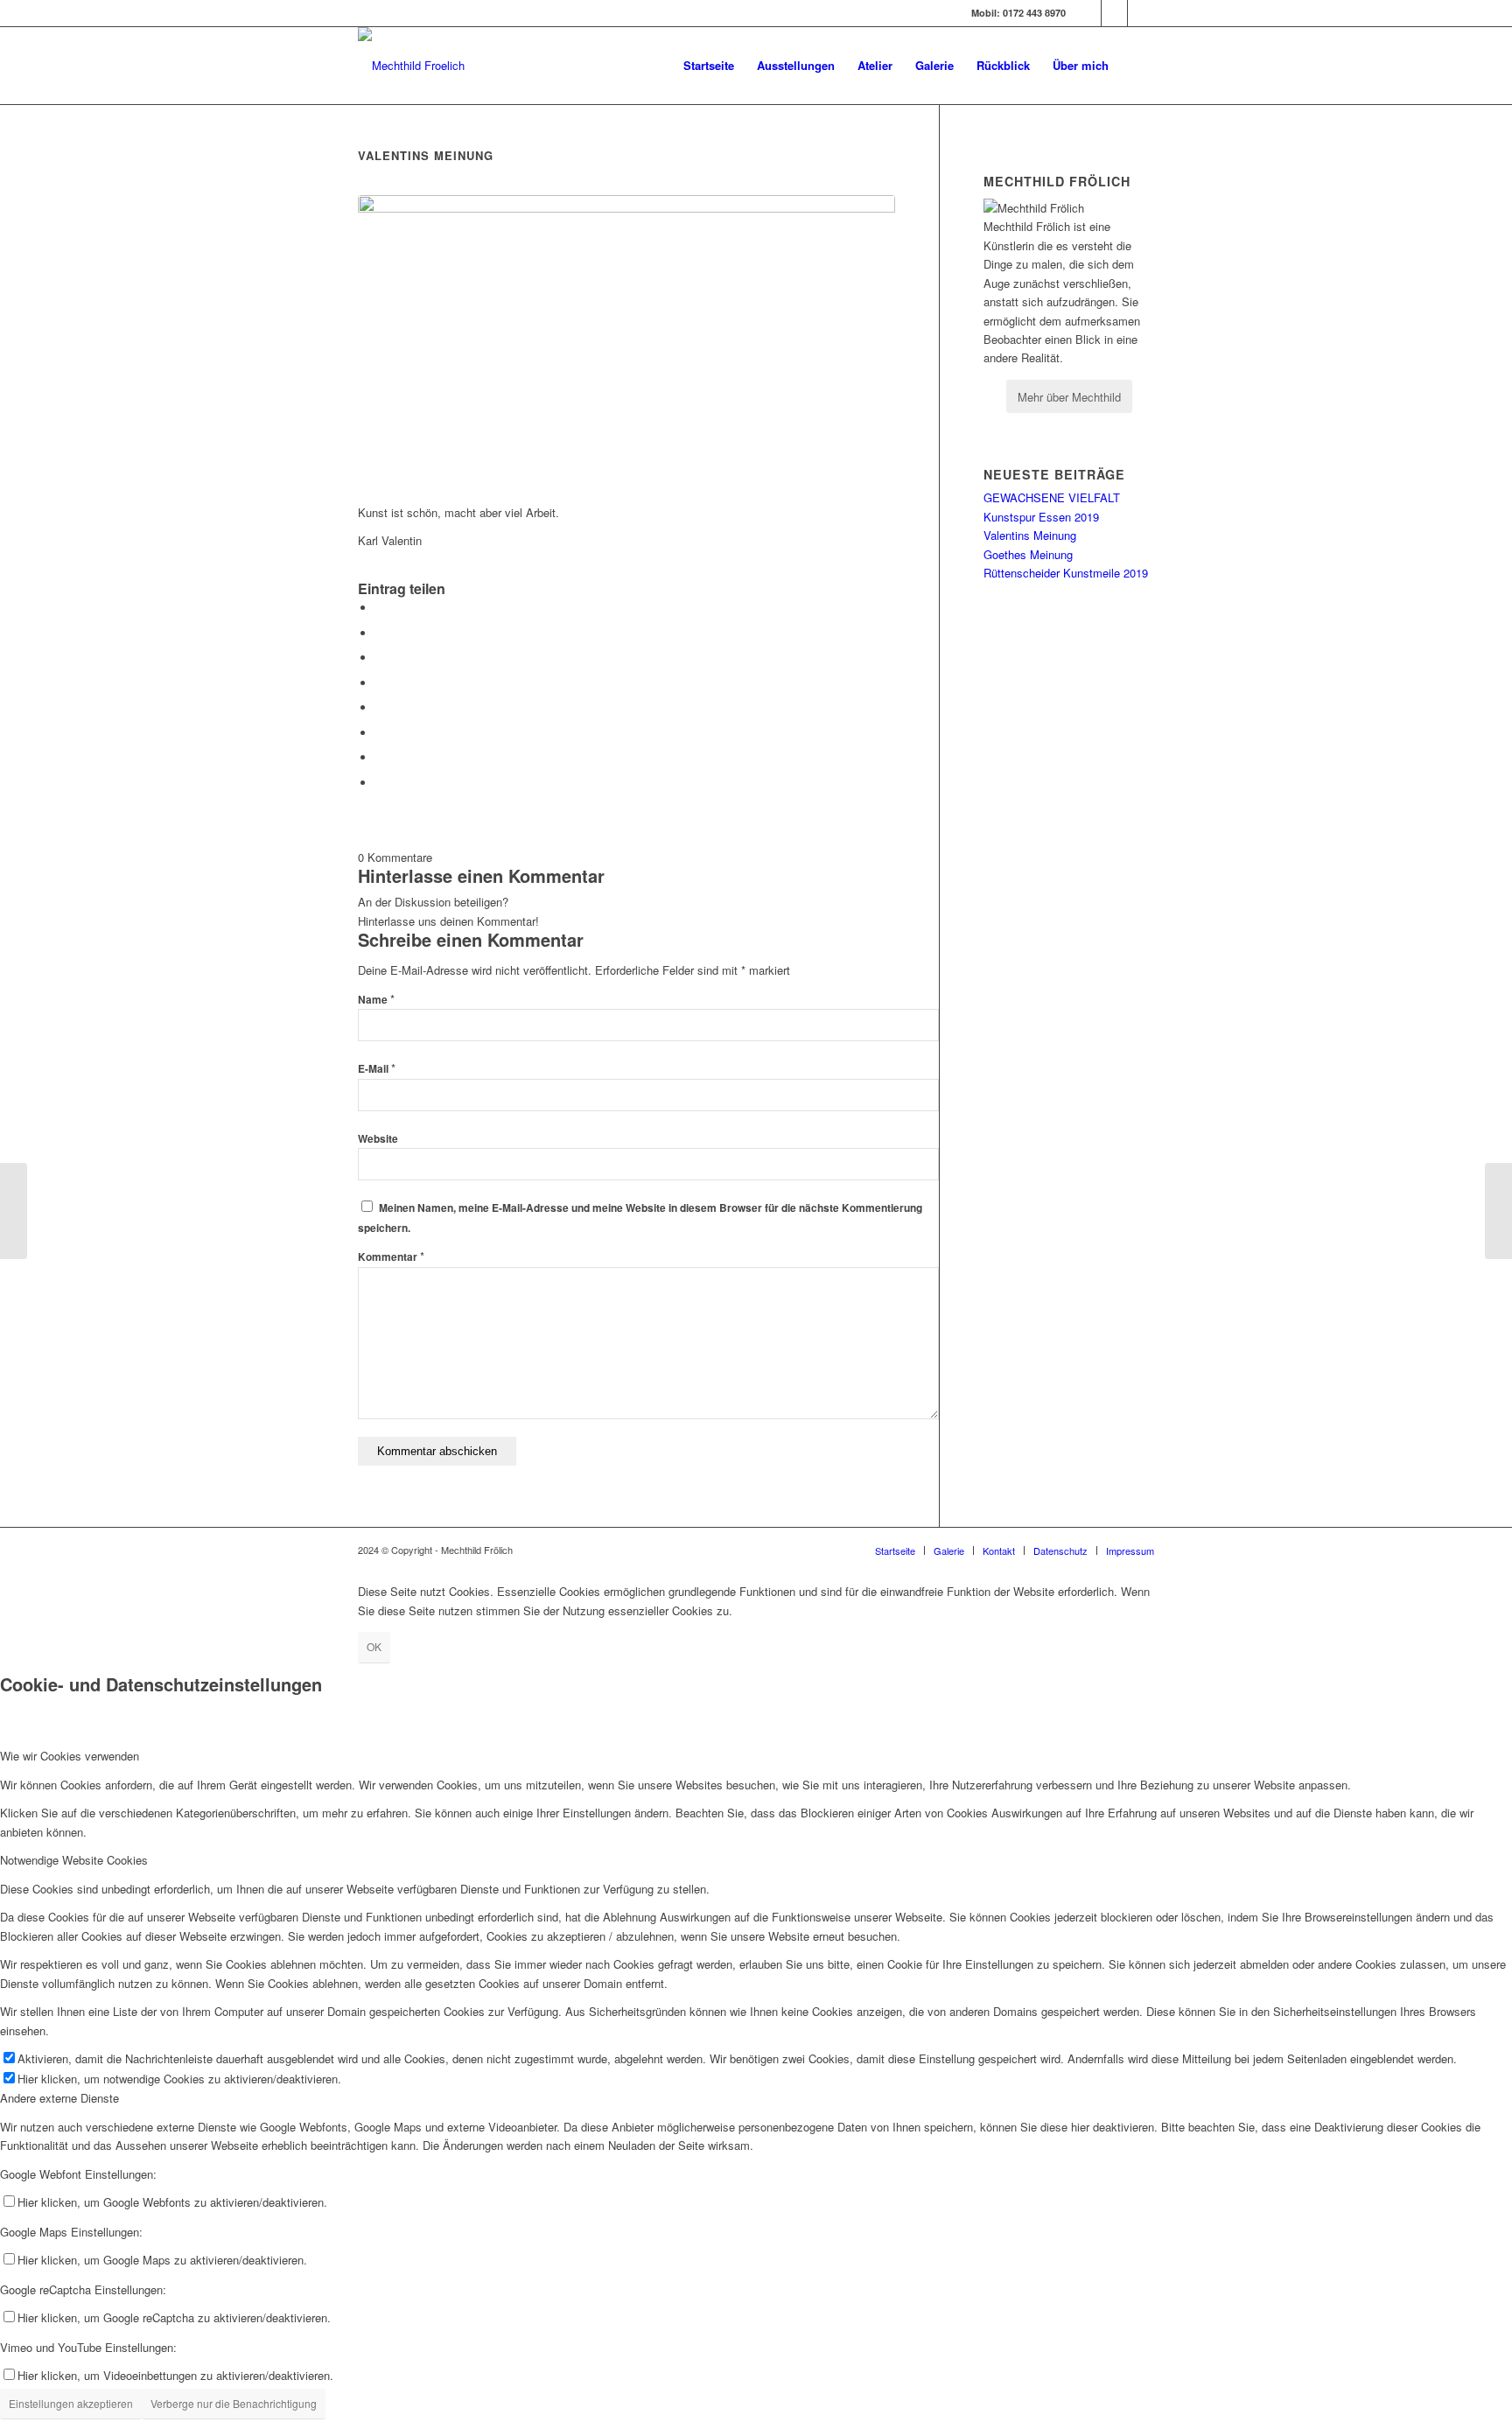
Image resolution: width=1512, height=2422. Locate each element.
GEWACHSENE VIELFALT (1052, 497)
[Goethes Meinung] (14, 1211)
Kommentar (391, 1257)
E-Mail (377, 1069)
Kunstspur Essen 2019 (1041, 517)
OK (374, 1646)
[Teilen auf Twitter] (380, 633)
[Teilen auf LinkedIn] (380, 683)
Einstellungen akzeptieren (71, 2403)
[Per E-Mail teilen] (380, 783)
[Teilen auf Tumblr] (380, 707)
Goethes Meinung (1028, 554)
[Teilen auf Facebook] (380, 608)
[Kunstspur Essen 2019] (1498, 1211)
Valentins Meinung (1030, 535)
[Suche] (1137, 66)
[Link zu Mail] (1114, 13)
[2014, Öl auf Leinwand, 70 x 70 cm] (626, 340)
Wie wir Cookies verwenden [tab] (70, 1756)
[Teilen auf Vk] (380, 733)
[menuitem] (709, 66)
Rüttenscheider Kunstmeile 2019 (1066, 573)
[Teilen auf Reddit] (380, 757)
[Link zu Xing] (1141, 13)
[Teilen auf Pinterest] (380, 658)
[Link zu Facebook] (1088, 13)
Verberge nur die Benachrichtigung (234, 2403)
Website (378, 1139)
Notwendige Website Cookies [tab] (74, 1860)
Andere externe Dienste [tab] (59, 2098)
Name (376, 1000)
